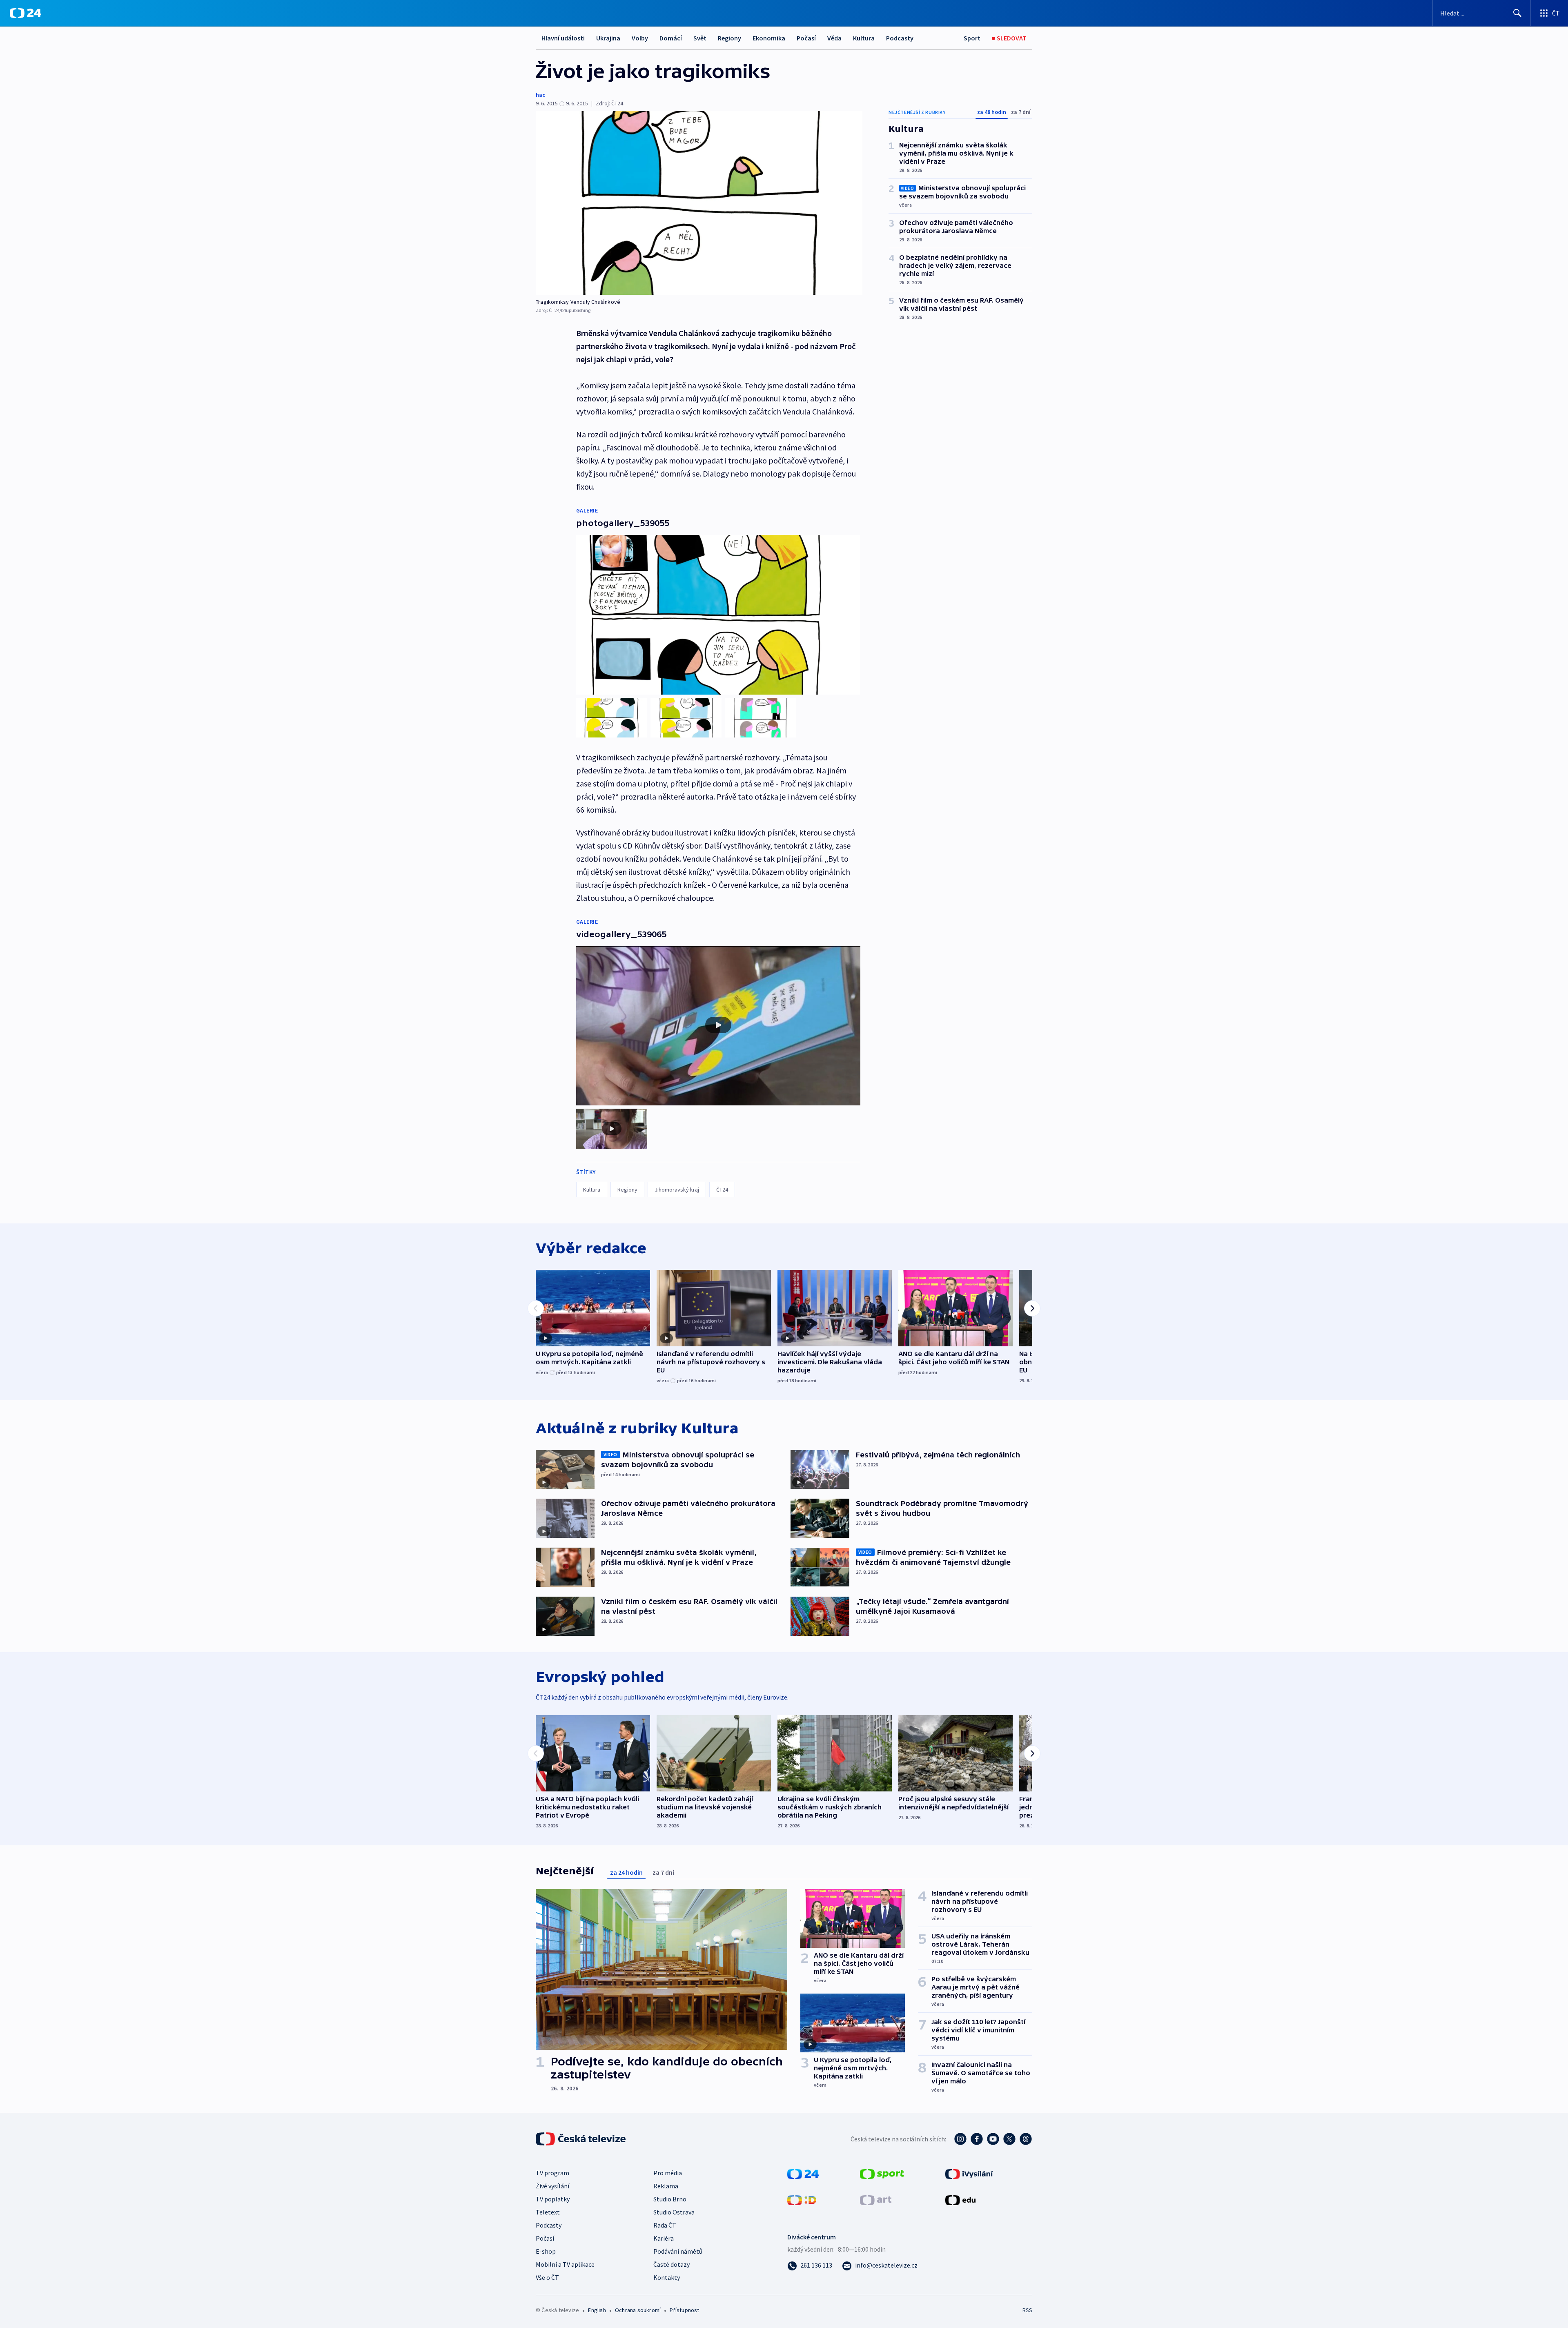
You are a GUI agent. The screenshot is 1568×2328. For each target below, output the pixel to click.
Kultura (864, 38)
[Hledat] (1517, 13)
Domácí (671, 38)
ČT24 (722, 1190)
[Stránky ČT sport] (882, 2173)
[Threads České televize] (1026, 2139)
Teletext (548, 2212)
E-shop (546, 2251)
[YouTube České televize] (993, 2139)
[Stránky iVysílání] (969, 2173)
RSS (1027, 2310)
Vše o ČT (547, 2277)
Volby (640, 38)
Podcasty (900, 38)
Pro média (668, 2173)
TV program (552, 2173)
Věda (834, 38)
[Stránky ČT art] (876, 2199)
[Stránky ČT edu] (960, 2199)
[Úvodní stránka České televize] (581, 2139)
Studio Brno (670, 2199)
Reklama (666, 2186)
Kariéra (664, 2238)
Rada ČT (665, 2225)
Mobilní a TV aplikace (565, 2264)
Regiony (729, 38)
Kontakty (667, 2277)
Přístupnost (684, 2310)
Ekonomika (769, 38)
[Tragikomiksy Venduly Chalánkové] (699, 203)
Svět (700, 38)
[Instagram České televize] (960, 2139)
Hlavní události (563, 38)
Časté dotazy (672, 2264)
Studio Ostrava (674, 2212)
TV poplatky (553, 2199)
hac (540, 95)
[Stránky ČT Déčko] (802, 2199)
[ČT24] (26, 13)
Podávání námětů (678, 2251)
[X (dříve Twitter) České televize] (1009, 2139)
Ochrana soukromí (638, 2310)
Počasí (806, 38)
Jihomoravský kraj (677, 1190)
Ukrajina (608, 38)
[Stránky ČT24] (803, 2173)
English (597, 2310)
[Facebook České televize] (977, 2139)
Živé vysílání (552, 2186)
